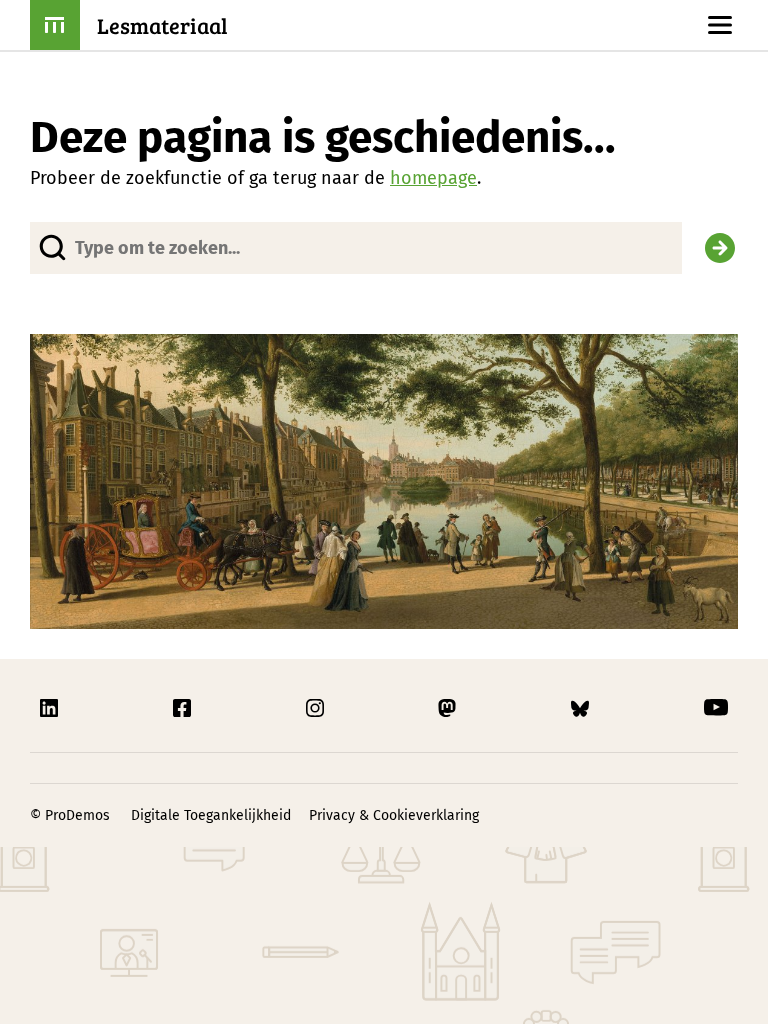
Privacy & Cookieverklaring (394, 815)
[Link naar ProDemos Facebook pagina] (184, 708)
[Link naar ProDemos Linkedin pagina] (51, 708)
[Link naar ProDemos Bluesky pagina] (582, 708)
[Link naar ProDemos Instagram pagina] (317, 708)
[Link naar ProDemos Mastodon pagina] (449, 708)
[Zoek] (720, 248)
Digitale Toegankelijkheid (211, 815)
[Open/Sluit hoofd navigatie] (720, 25)
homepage (433, 178)
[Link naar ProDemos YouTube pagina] (716, 708)
